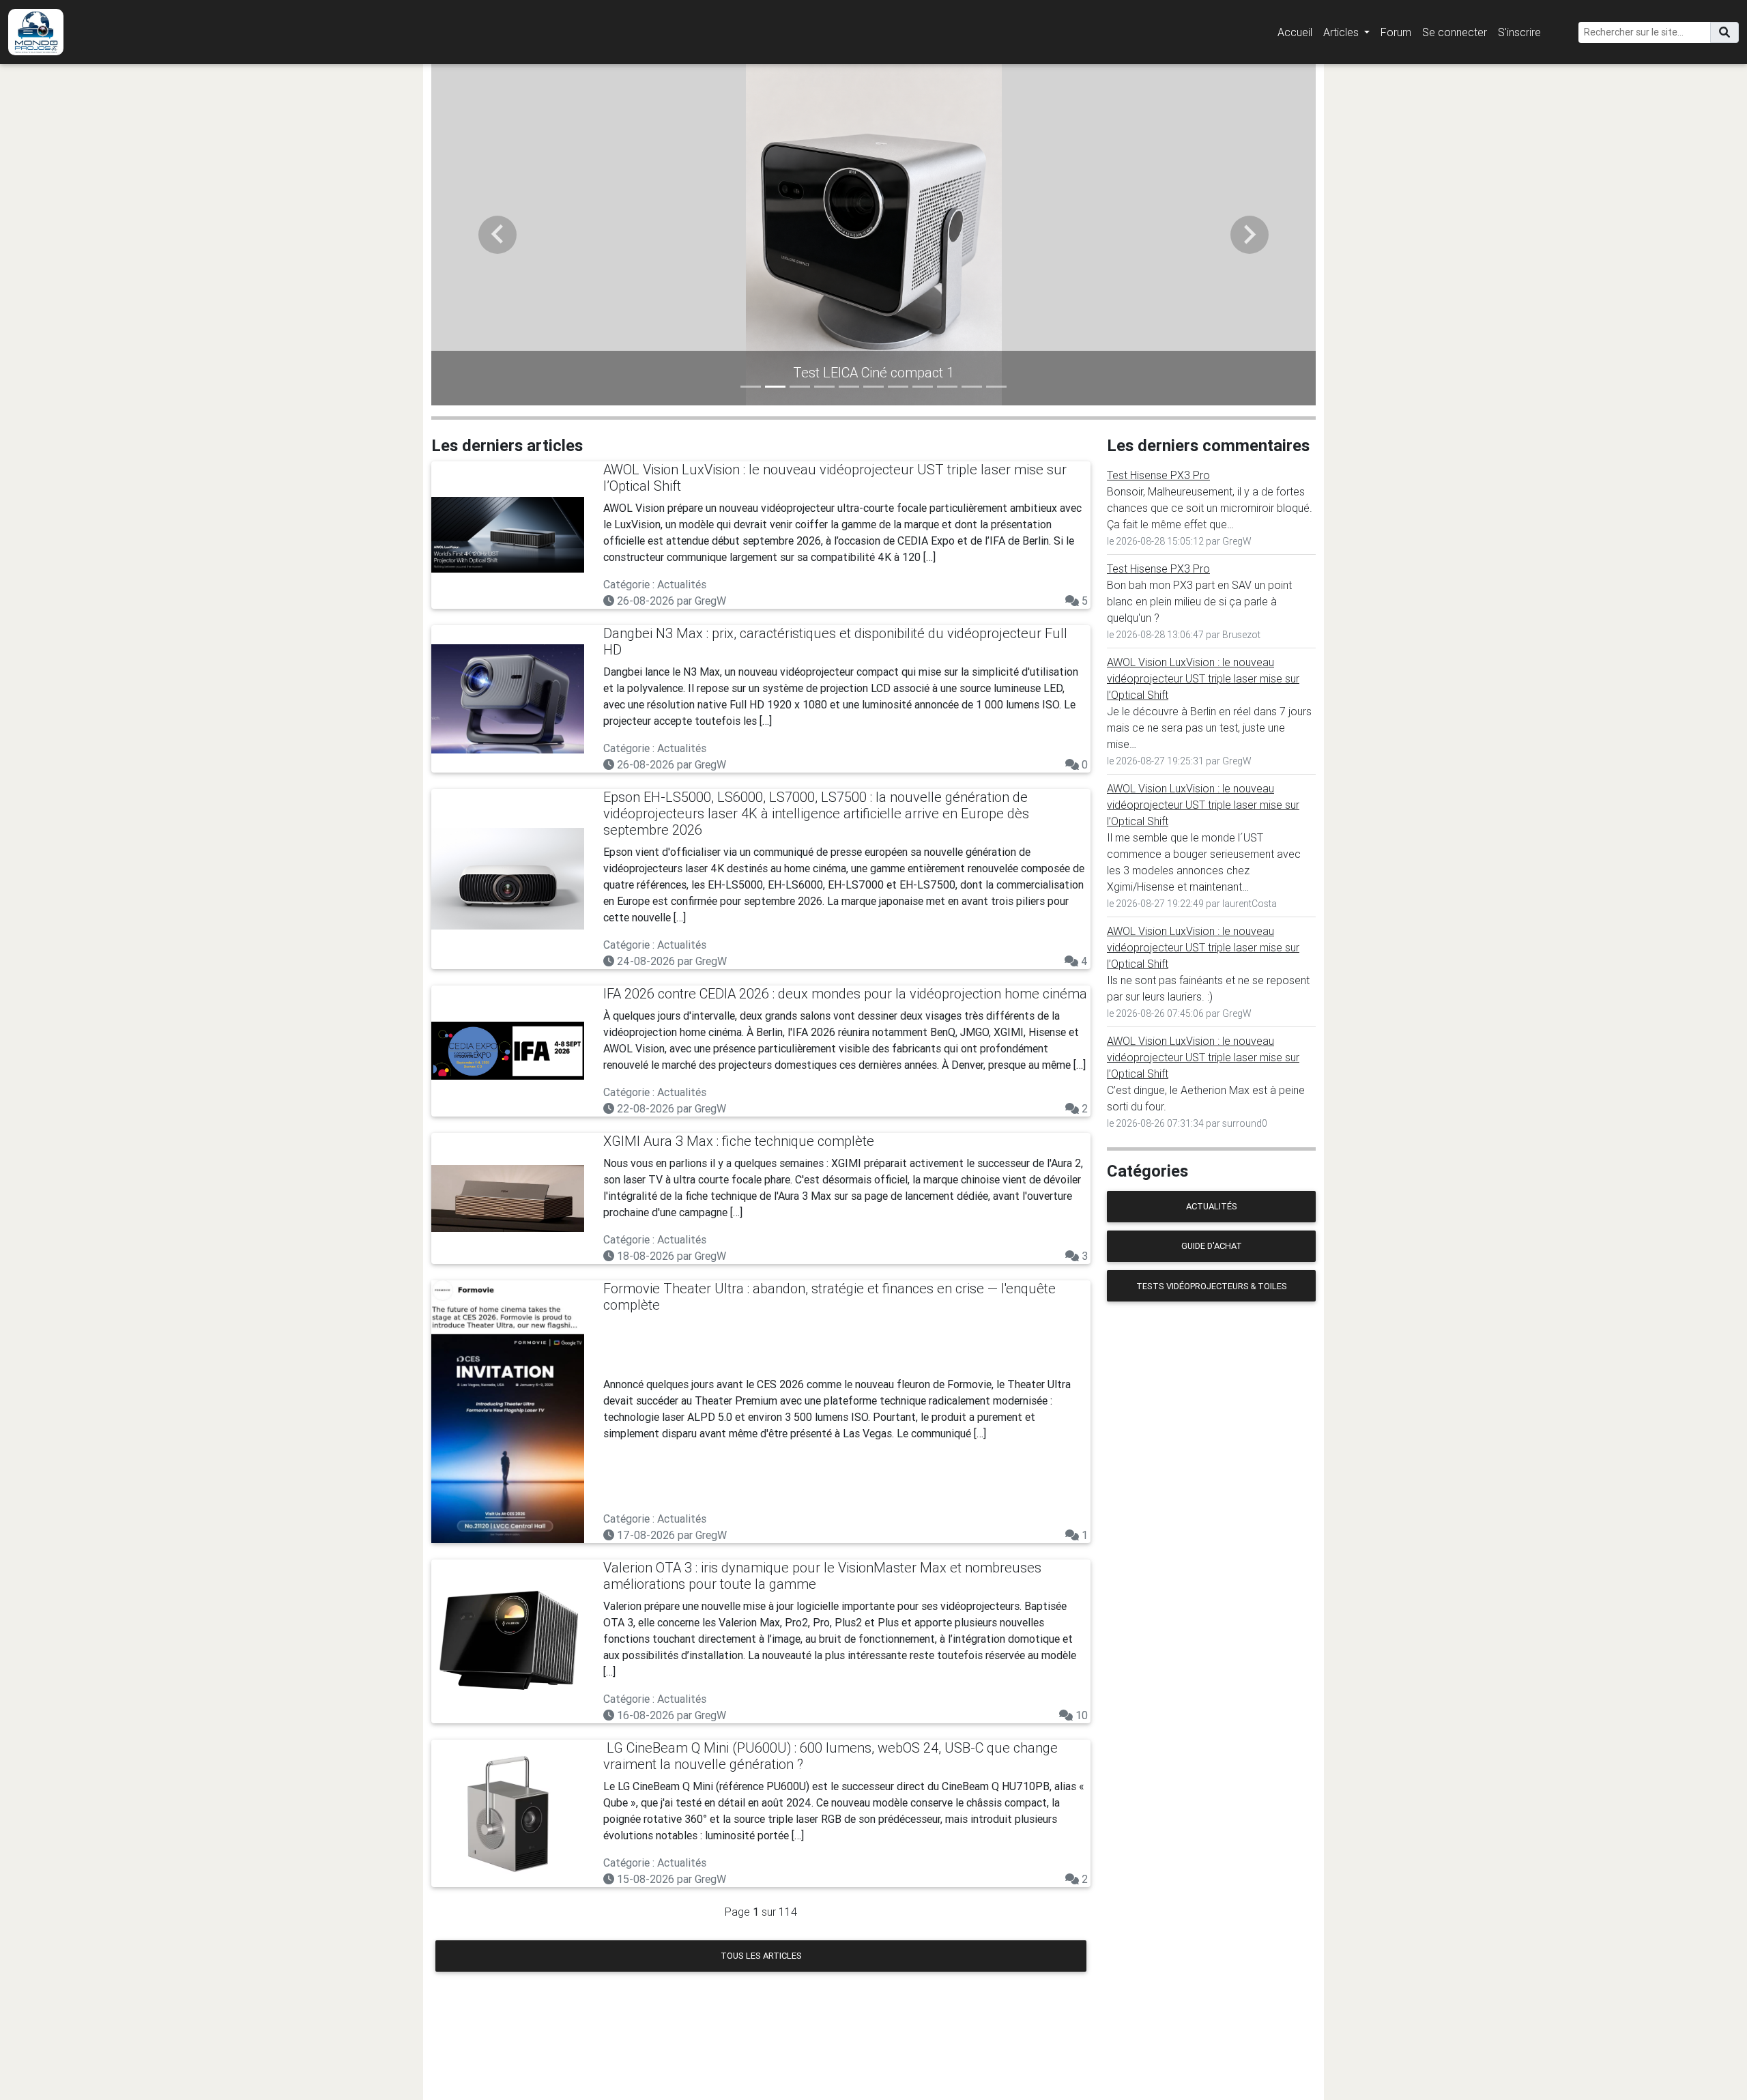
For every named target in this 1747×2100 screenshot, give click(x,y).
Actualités (1212, 1206)
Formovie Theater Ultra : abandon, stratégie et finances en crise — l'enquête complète (829, 1296)
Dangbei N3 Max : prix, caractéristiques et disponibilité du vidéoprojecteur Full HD (835, 641)
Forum (1396, 32)
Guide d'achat (1212, 1246)
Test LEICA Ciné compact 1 (873, 372)
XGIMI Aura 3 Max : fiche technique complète (739, 1141)
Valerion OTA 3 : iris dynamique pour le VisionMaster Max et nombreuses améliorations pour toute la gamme (822, 1576)
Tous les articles (761, 1956)
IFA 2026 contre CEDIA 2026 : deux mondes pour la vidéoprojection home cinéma (845, 993)
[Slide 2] (775, 387)
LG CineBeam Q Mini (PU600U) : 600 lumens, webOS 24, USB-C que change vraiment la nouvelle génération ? (831, 1756)
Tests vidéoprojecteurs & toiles (1212, 1286)
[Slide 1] (751, 387)
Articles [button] (1342, 32)
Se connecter (1455, 32)
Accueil (1295, 32)
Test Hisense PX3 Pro (1158, 475)
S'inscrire (1519, 32)
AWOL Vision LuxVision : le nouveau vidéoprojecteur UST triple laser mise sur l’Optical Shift (835, 477)
